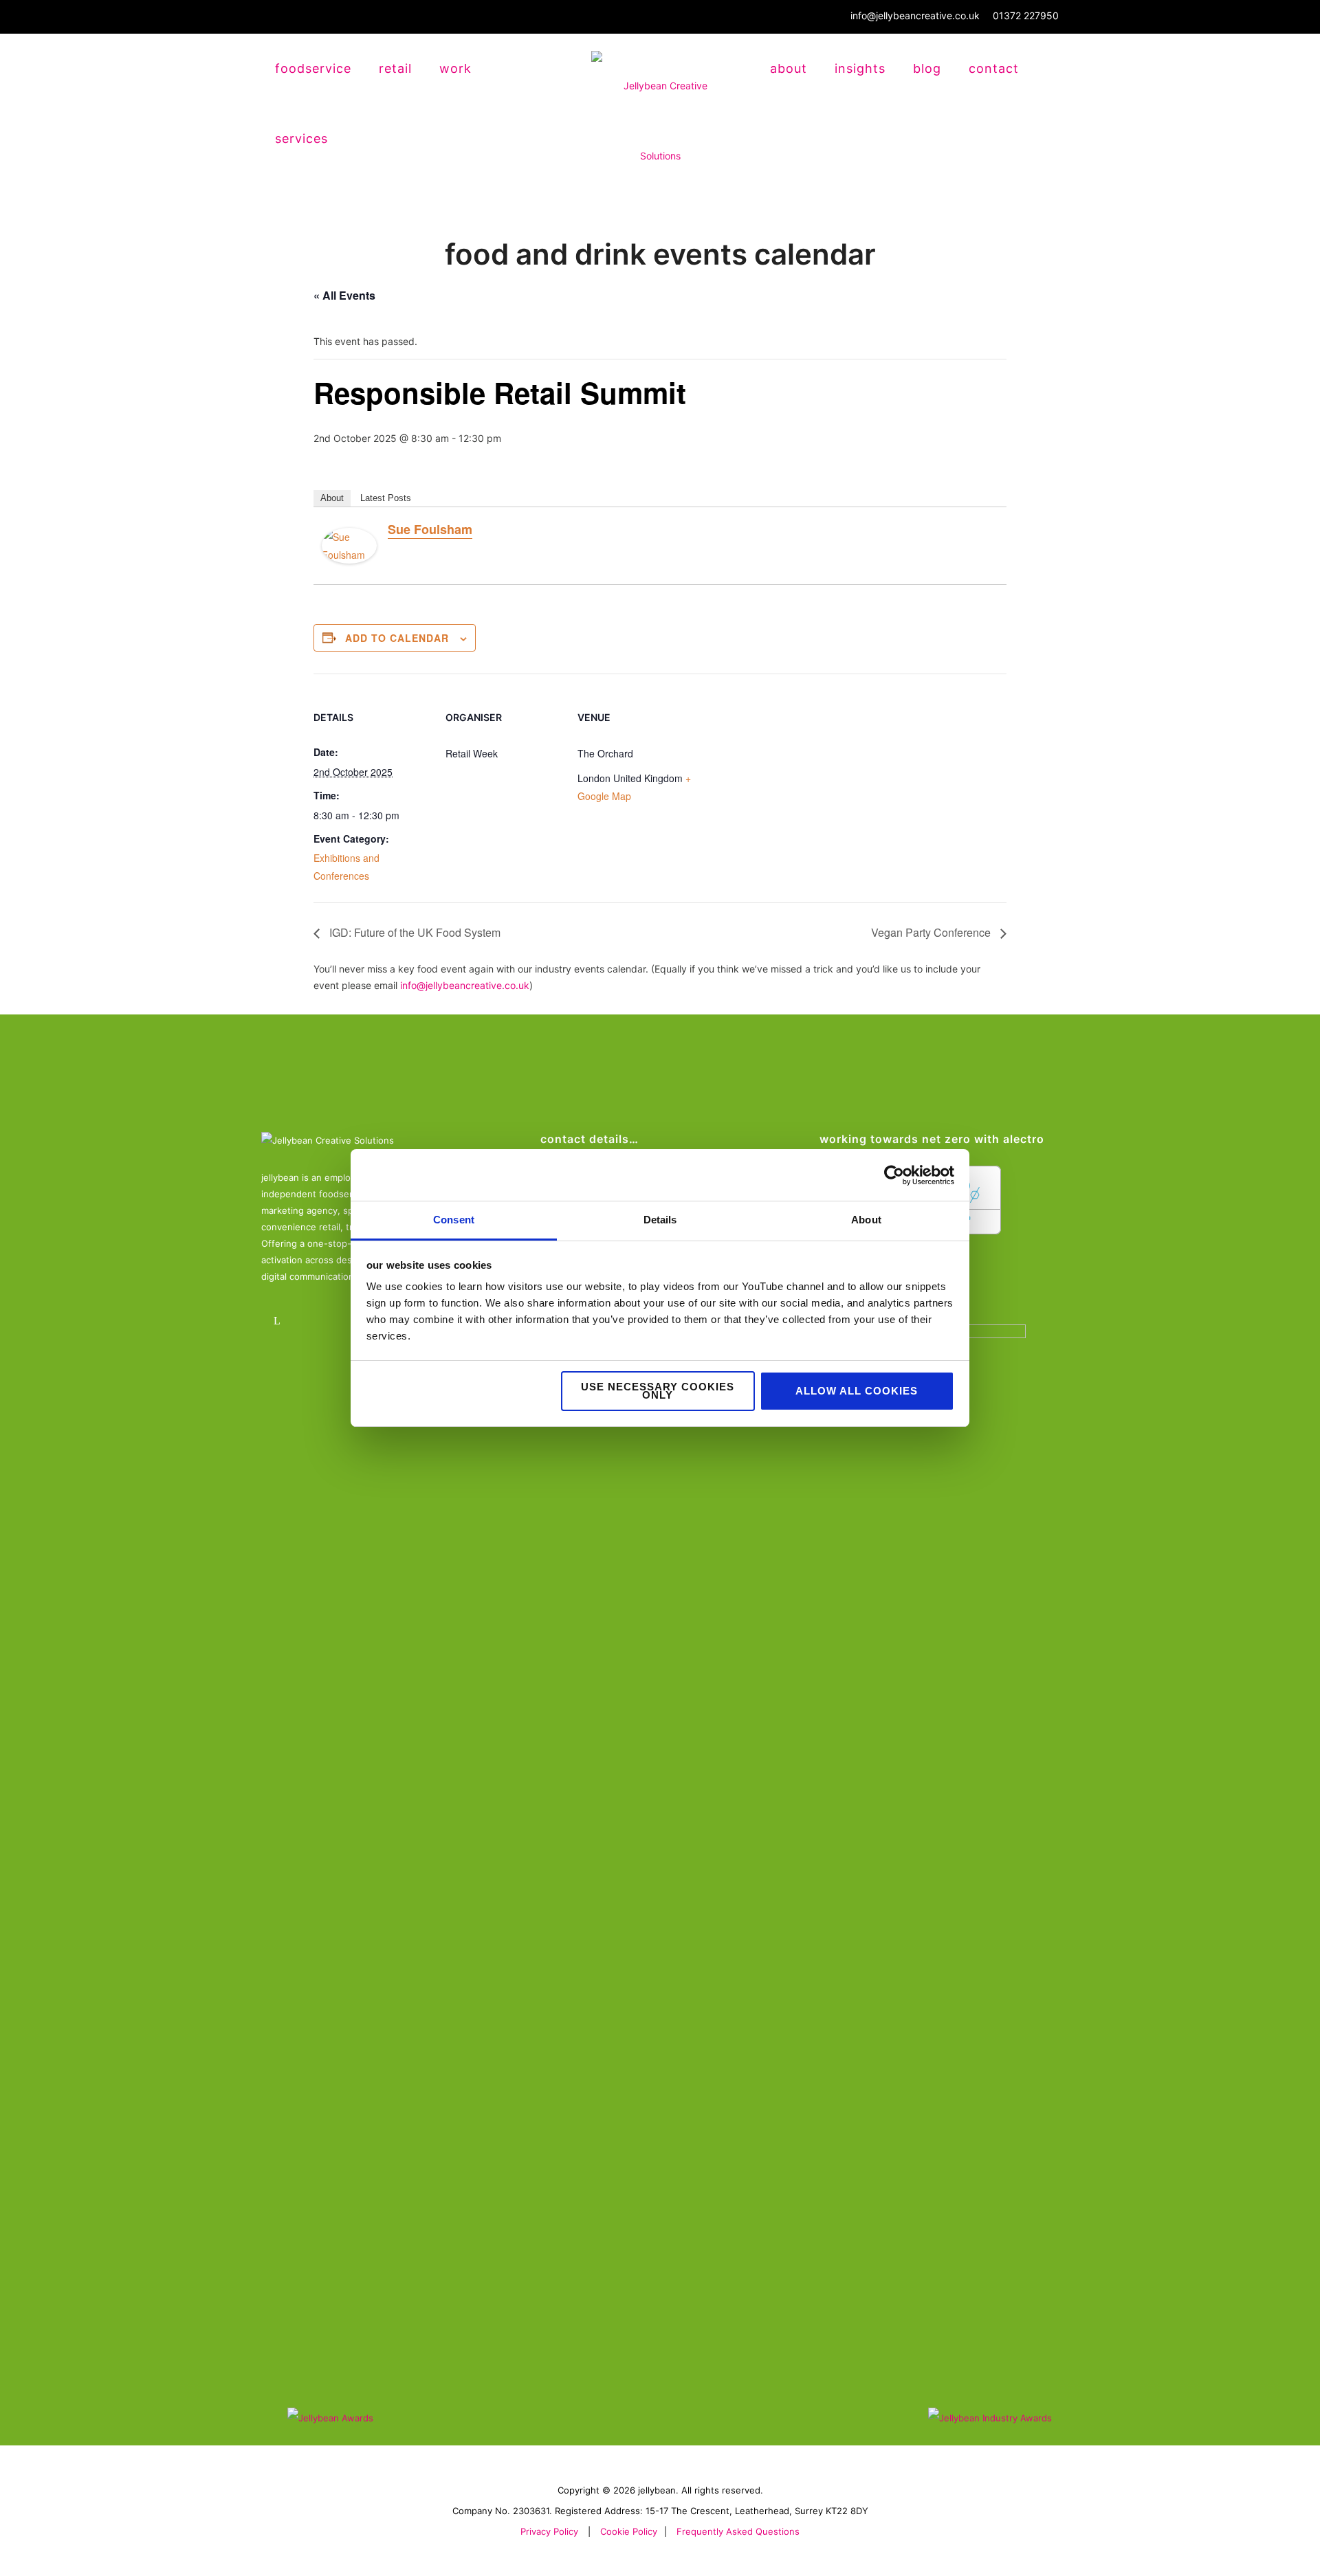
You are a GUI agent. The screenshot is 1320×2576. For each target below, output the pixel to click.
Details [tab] (660, 1220)
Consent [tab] (454, 1220)
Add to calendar (397, 638)
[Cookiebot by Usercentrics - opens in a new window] (894, 1175)
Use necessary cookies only (658, 1391)
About (789, 68)
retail (395, 68)
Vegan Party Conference (932, 932)
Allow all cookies (857, 1391)
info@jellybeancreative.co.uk (915, 15)
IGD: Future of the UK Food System (414, 932)
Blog (927, 68)
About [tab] (866, 1220)
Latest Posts (386, 498)
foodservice (313, 68)
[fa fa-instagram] (318, 1321)
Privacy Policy (549, 2531)
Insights (860, 68)
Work (455, 68)
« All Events (344, 295)
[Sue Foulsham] (349, 547)
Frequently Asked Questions (738, 2531)
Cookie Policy (629, 2531)
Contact (994, 68)
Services (301, 138)
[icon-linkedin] (280, 1321)
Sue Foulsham (430, 529)
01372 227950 (1026, 15)
